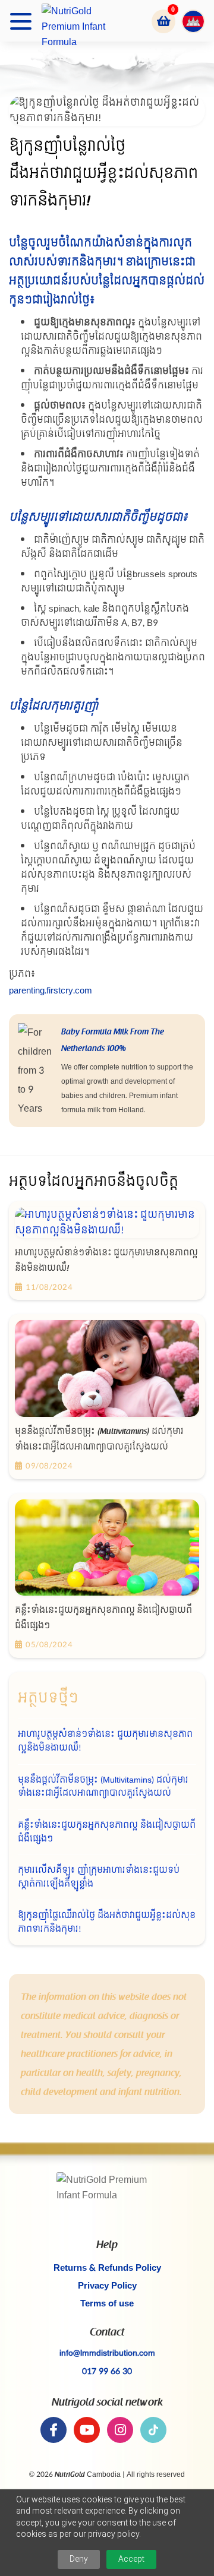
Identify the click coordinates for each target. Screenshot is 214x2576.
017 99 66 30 (107, 2371)
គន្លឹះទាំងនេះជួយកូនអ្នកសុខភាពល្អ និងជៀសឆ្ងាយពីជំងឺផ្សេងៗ (107, 1832)
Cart (163, 21)
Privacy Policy (107, 2286)
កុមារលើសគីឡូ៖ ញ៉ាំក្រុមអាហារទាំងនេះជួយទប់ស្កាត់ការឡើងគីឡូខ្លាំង (99, 1877)
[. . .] (21, 21)
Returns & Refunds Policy (107, 2268)
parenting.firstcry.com (51, 991)
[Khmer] (189, 21)
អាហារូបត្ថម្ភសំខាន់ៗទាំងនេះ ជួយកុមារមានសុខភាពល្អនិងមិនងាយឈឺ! (105, 1741)
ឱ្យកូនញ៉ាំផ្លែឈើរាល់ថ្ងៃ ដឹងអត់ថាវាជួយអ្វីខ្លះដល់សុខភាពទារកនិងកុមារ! (107, 1922)
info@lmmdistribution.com (107, 2353)
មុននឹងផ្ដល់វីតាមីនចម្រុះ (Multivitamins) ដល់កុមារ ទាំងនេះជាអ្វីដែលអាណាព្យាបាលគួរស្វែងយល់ (103, 1787)
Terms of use (107, 2304)
